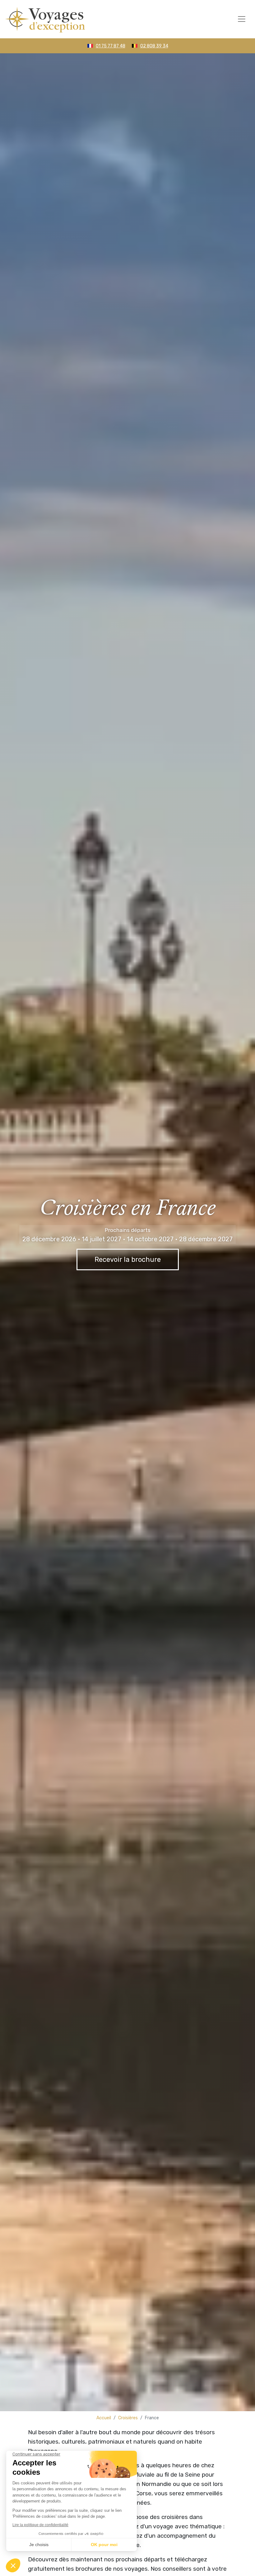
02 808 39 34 (154, 46)
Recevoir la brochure (128, 1259)
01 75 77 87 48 (111, 46)
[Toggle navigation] (242, 19)
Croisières (128, 2418)
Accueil (104, 2418)
